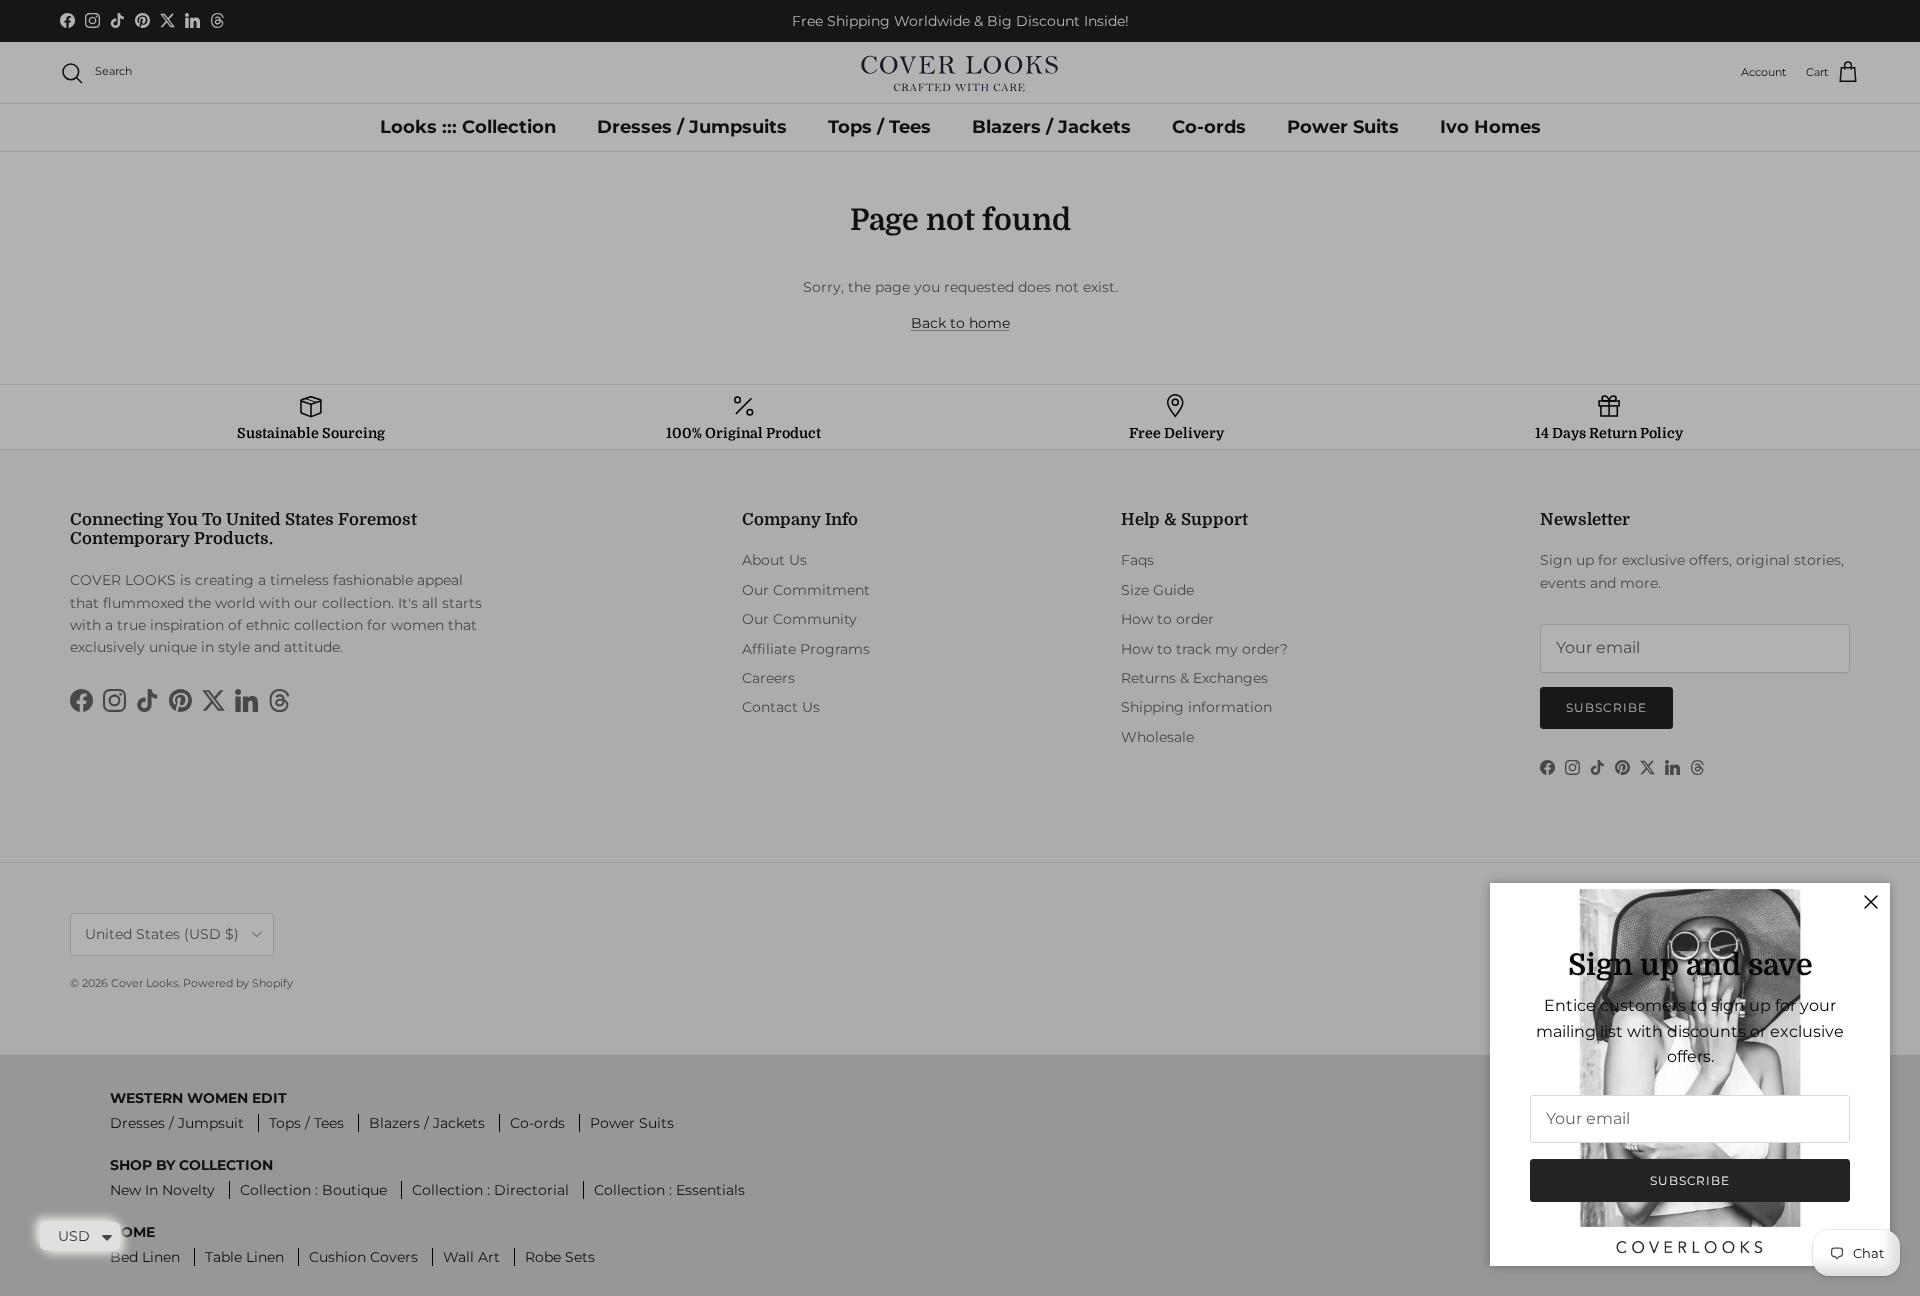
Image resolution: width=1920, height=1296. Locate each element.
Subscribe (1690, 1180)
